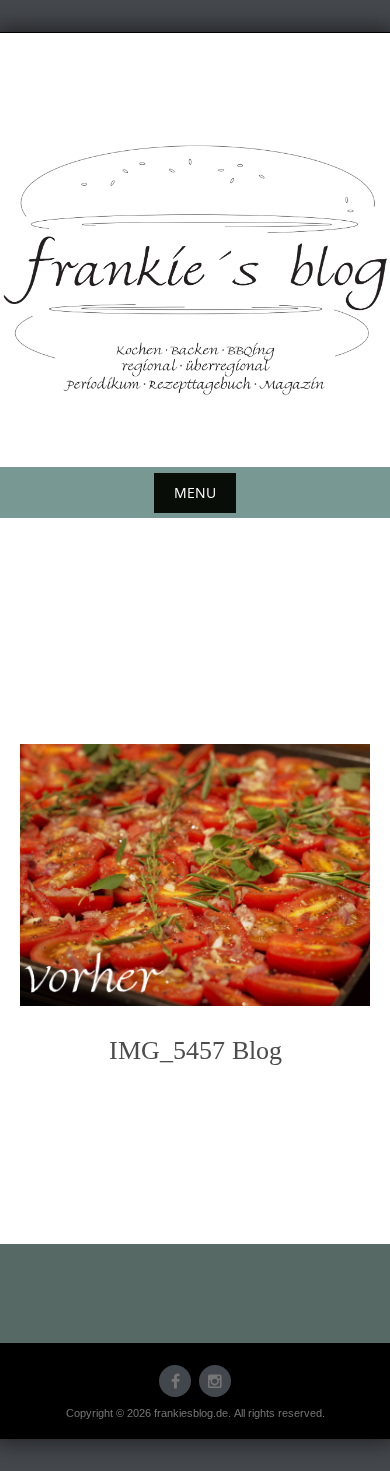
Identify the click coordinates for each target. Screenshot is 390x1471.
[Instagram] (215, 1381)
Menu (195, 492)
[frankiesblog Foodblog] (195, 270)
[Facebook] (175, 1381)
